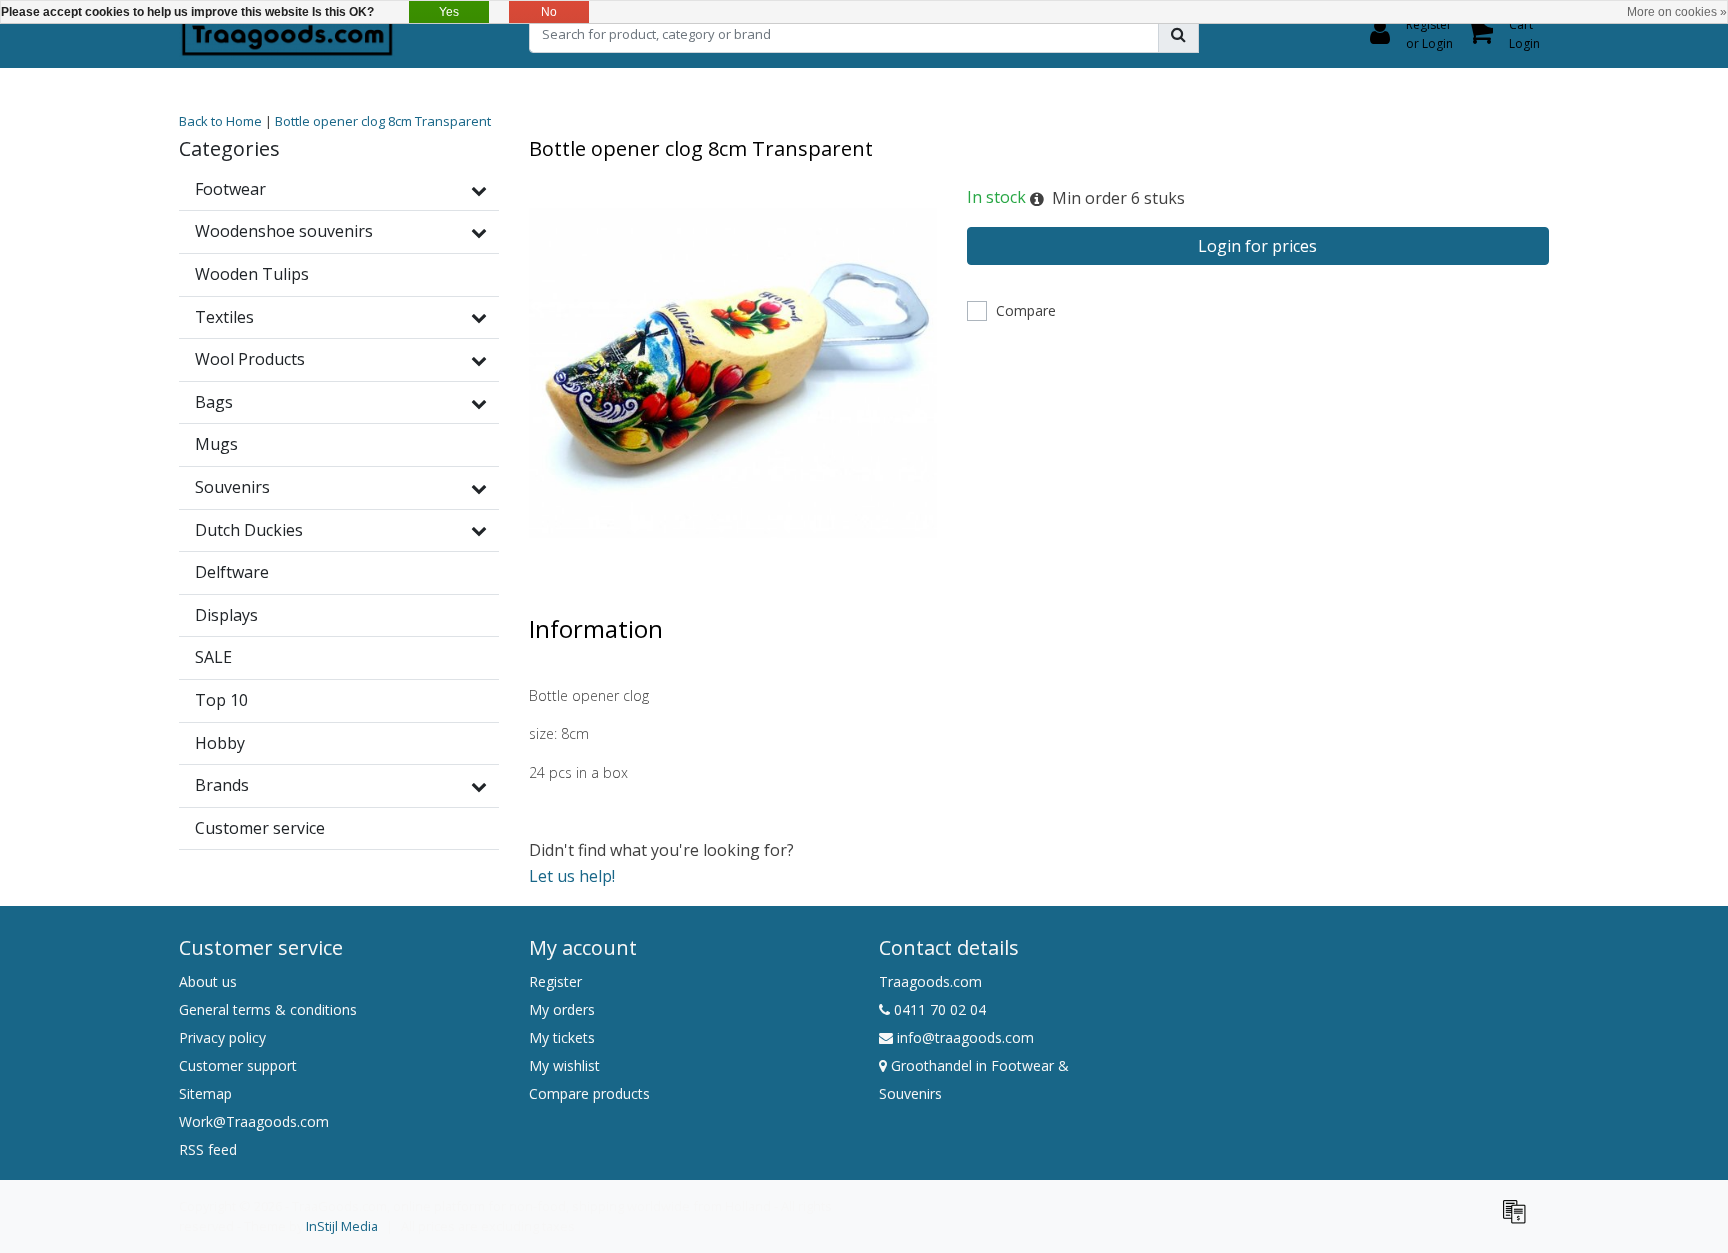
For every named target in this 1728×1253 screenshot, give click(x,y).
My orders (562, 1009)
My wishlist (564, 1065)
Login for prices (1257, 246)
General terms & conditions (268, 1009)
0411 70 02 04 (938, 1009)
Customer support (238, 1065)
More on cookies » (1677, 12)
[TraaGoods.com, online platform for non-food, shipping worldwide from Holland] (287, 34)
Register (555, 981)
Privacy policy (222, 1037)
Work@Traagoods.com (254, 1121)
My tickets (562, 1037)
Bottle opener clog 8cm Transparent (383, 121)
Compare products (589, 1093)
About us (208, 981)
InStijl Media (342, 1226)
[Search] (1178, 34)
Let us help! (572, 876)
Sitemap (205, 1093)
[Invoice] (1519, 1220)
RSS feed (208, 1149)
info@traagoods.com (965, 1037)
